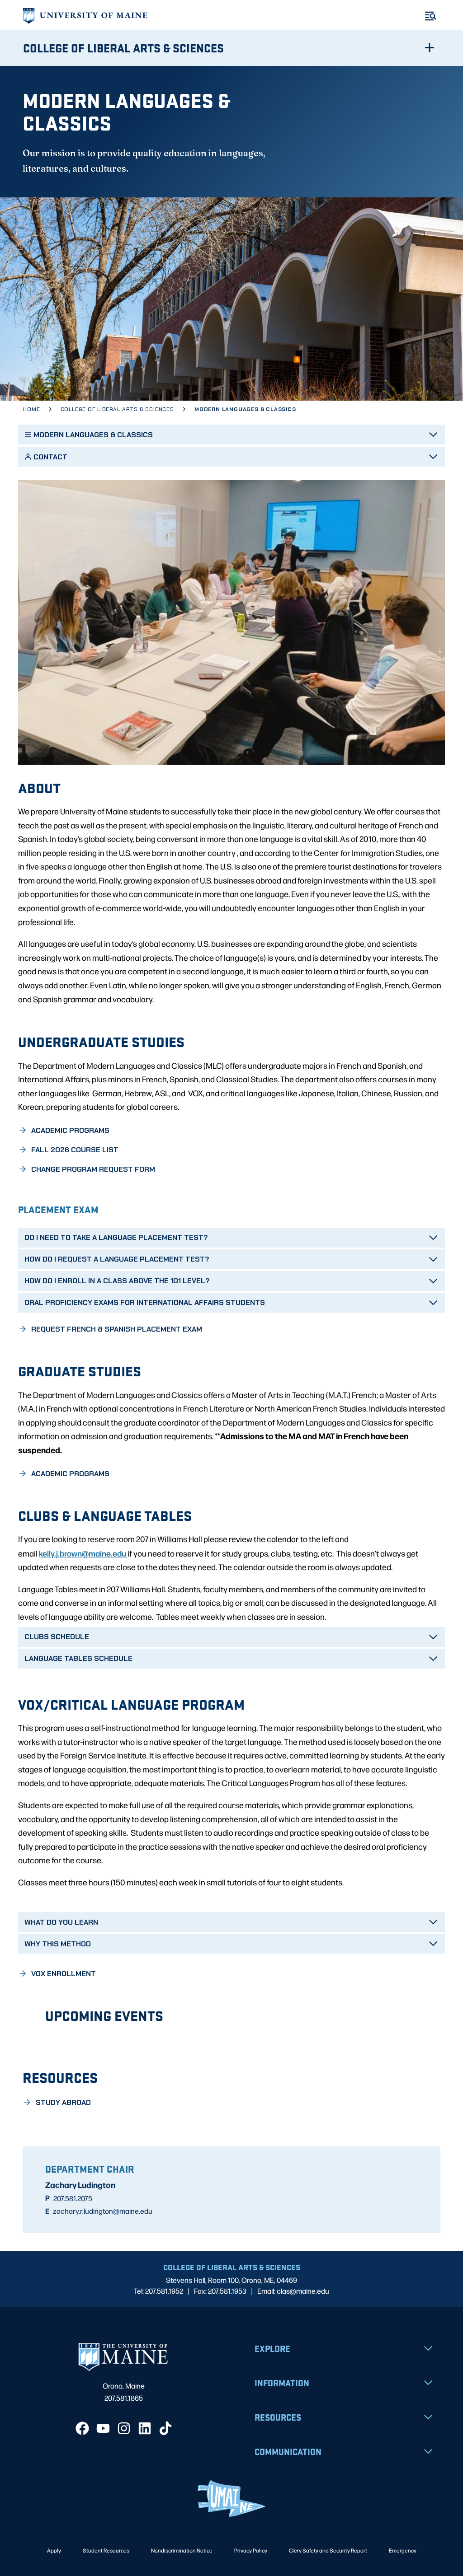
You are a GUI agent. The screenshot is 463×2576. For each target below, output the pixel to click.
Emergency (403, 2550)
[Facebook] (82, 2428)
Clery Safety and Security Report (328, 2550)
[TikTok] (165, 2428)
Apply (54, 2550)
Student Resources (106, 2550)
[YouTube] (103, 2428)
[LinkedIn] (145, 2428)
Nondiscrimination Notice (182, 2550)
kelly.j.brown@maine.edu (83, 1553)
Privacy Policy (251, 2550)
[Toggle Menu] (431, 16)
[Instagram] (124, 2428)
